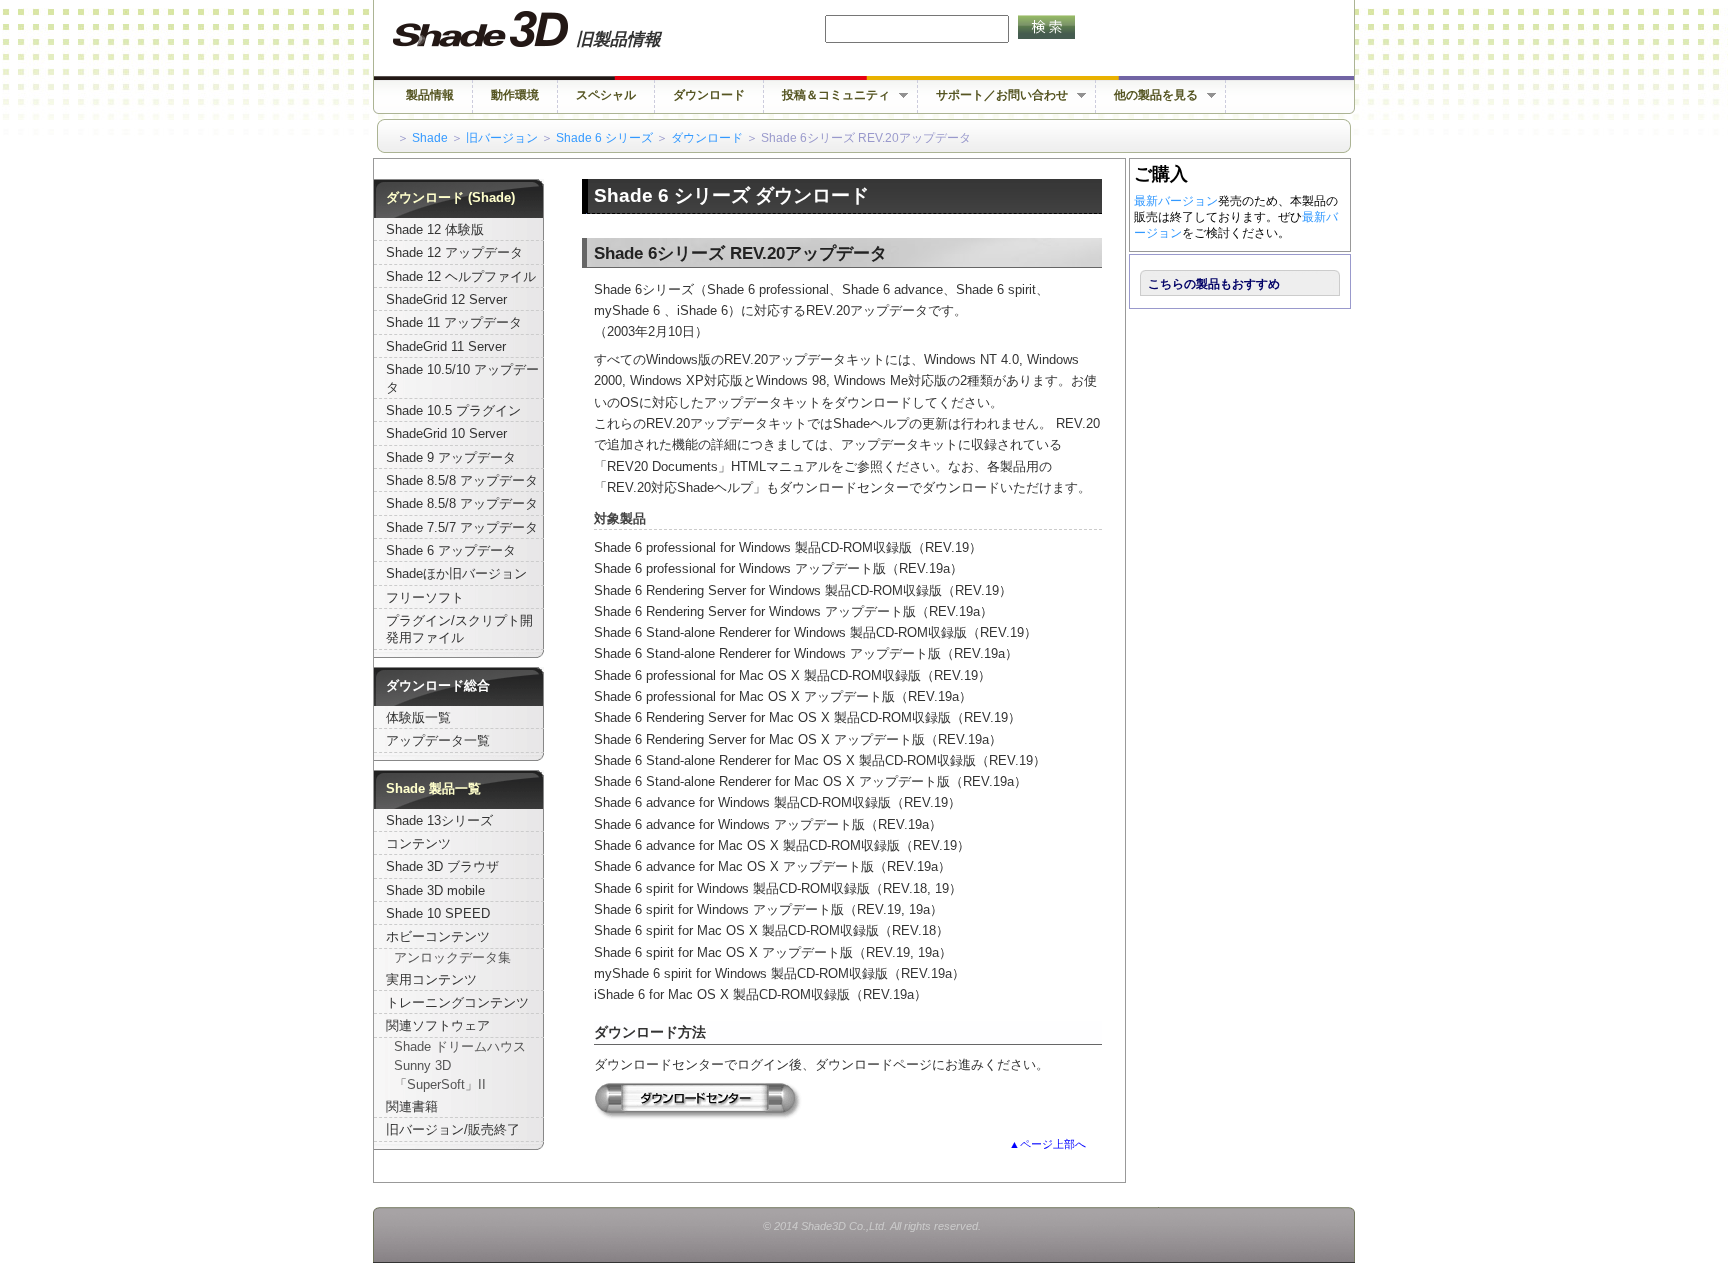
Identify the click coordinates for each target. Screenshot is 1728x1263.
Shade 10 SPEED (438, 914)
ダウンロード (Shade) (450, 198)
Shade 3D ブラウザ (442, 867)
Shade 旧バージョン (545, 30)
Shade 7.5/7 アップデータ (462, 528)
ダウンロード (709, 95)
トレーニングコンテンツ (457, 1003)
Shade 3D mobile (435, 891)
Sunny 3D (422, 1066)
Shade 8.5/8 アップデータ (462, 481)
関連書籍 (412, 1107)
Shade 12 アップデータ (454, 253)
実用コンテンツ (431, 980)
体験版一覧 (418, 718)
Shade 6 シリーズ (604, 138)
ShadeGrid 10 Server (446, 434)
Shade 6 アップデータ (451, 551)
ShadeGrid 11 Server (446, 347)
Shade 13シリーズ (439, 821)
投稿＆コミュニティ (827, 95)
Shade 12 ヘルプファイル (461, 277)
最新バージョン (1176, 201)
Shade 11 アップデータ (454, 323)
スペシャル (606, 95)
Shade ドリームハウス (460, 1047)
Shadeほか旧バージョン (456, 574)
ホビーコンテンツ (438, 937)
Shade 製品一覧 (433, 789)
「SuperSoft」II (440, 1085)
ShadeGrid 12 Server (446, 300)
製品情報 (430, 95)
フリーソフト (425, 598)
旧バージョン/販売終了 (453, 1130)
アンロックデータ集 (452, 958)
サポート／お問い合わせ (993, 95)
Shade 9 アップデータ (451, 458)
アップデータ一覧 (438, 741)
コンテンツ (418, 844)
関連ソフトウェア (438, 1026)
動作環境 (515, 95)
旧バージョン (502, 138)
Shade (430, 138)
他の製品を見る (1147, 95)
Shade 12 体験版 (435, 230)
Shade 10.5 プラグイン (453, 411)
